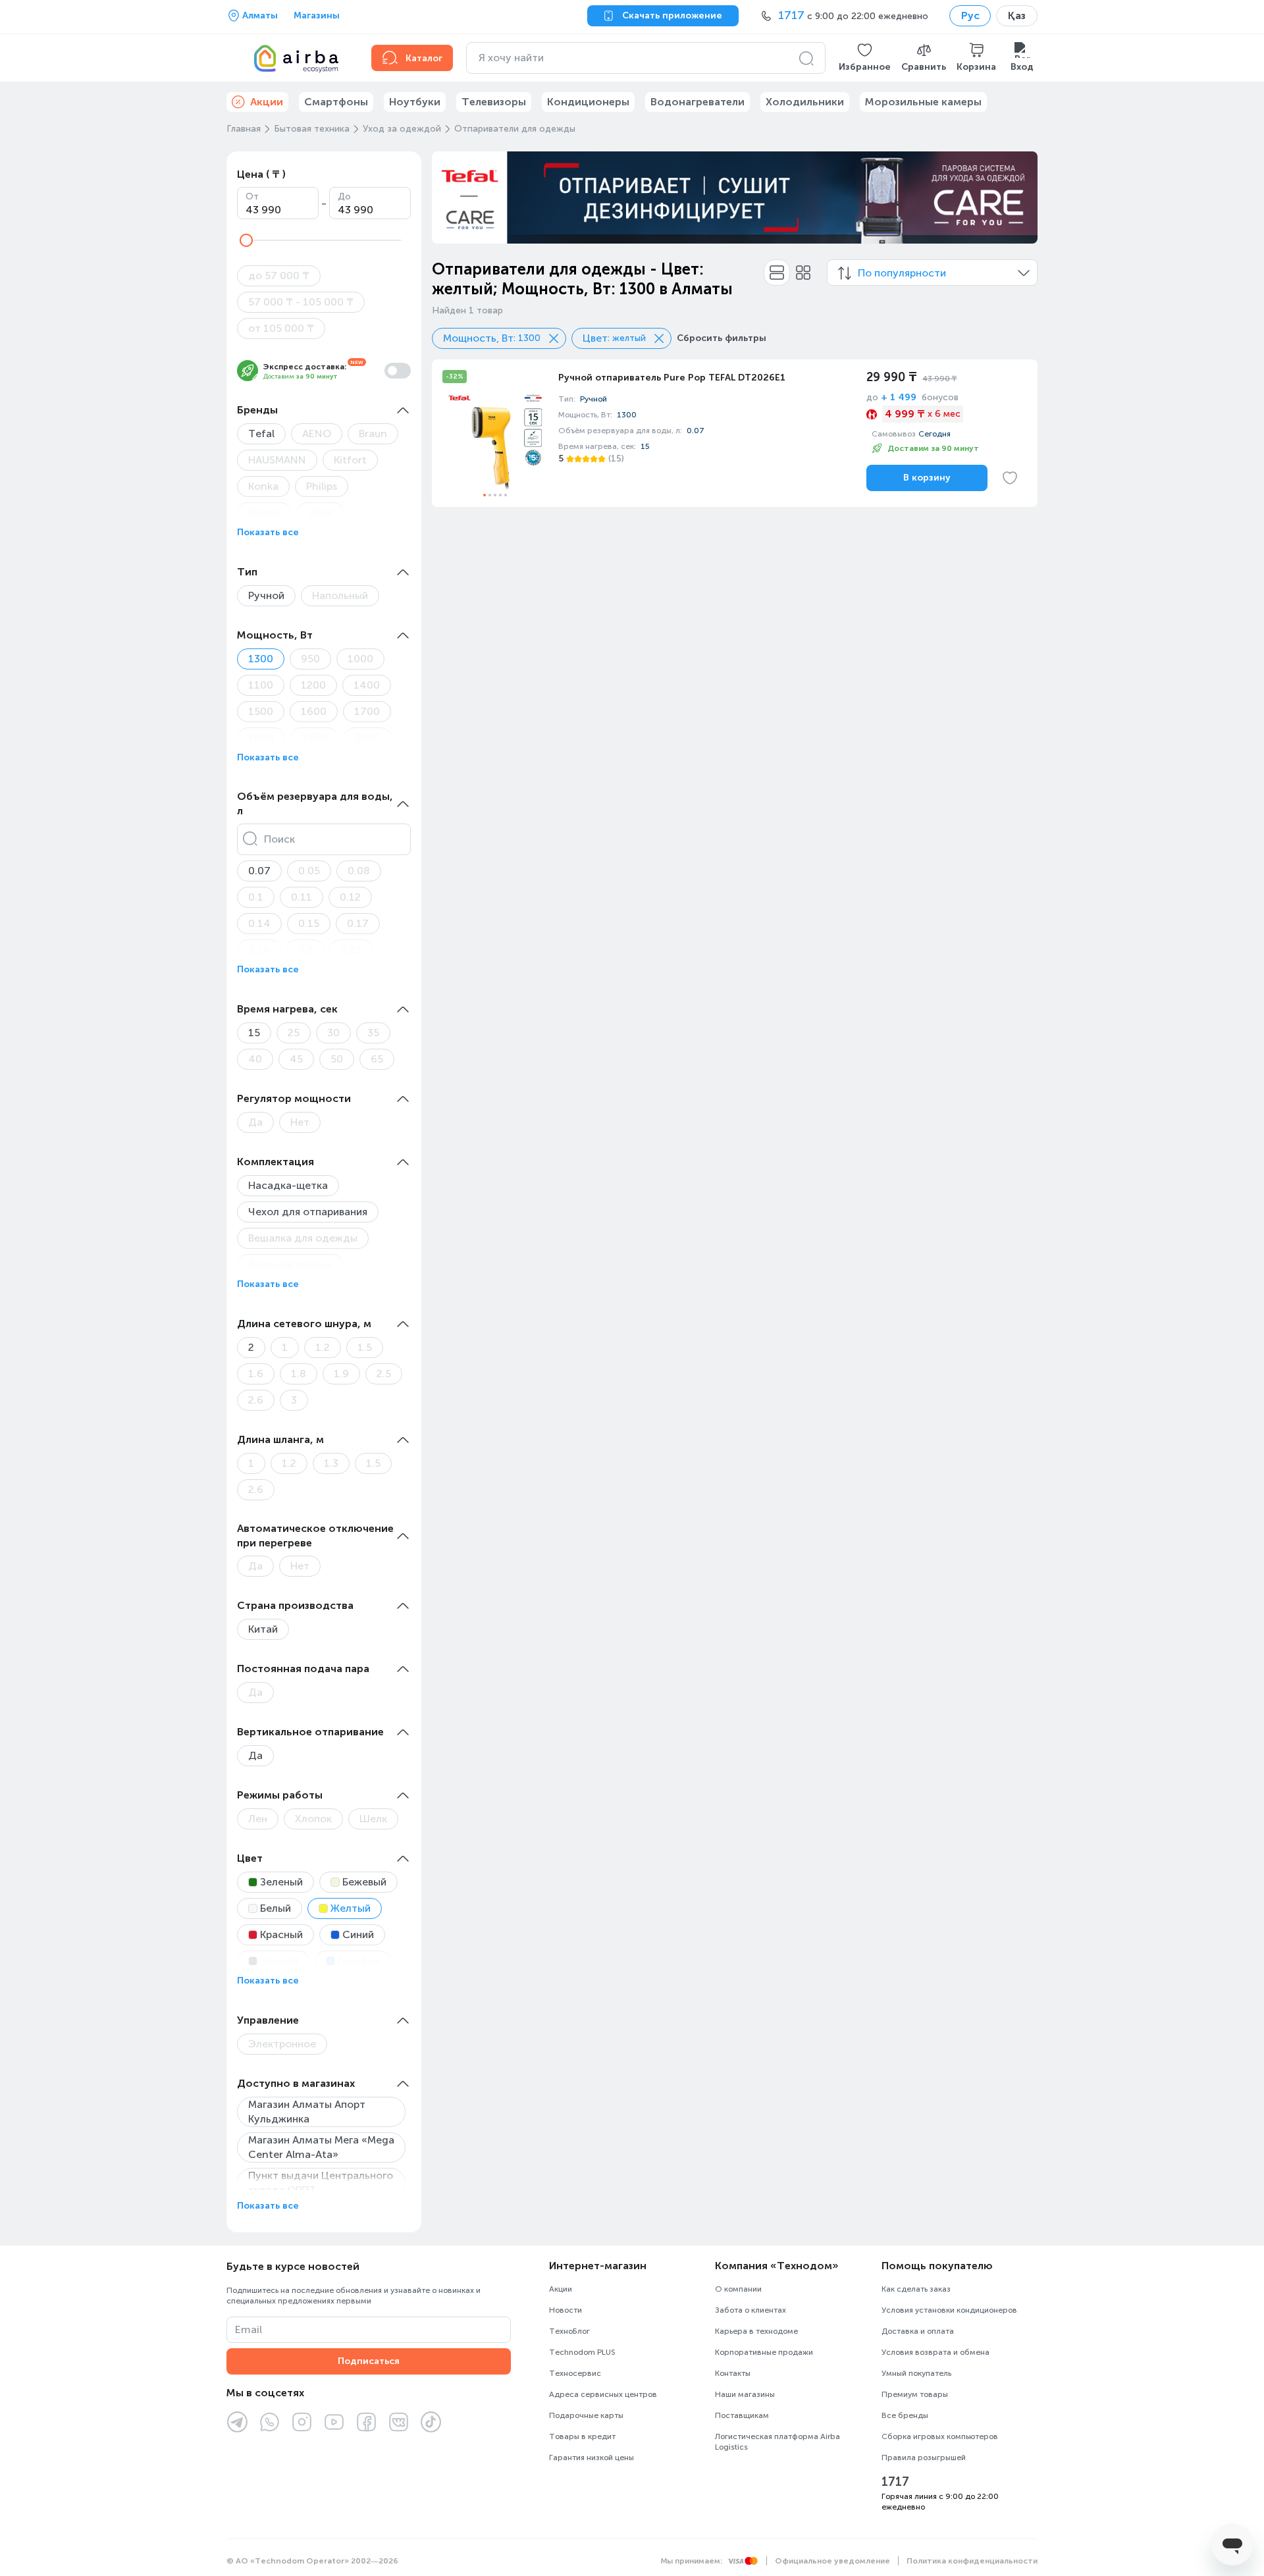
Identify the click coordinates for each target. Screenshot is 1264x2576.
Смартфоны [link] (336, 102)
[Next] (1019, 197)
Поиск (279, 839)
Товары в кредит (582, 2436)
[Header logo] (291, 58)
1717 (895, 2482)
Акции (561, 2289)
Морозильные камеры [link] (923, 102)
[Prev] (450, 197)
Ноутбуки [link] (415, 102)
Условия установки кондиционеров (949, 2310)
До (344, 197)
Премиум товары (915, 2394)
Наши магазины (745, 2394)
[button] (865, 58)
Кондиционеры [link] (588, 102)
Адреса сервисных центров (603, 2394)
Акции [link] (267, 102)
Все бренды (905, 2415)
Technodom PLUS (582, 2352)
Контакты (733, 2373)
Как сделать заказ (916, 2289)
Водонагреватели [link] (698, 102)
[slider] (246, 240)
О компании (738, 2289)
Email (249, 2329)
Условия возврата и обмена (935, 2352)
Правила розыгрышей (924, 2458)
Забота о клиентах (750, 2310)
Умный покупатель (916, 2373)
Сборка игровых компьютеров (940, 2436)
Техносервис (575, 2373)
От (252, 197)
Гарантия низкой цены (592, 2458)
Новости (566, 2310)
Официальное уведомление (832, 2561)
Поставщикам (742, 2415)
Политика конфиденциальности (972, 2561)
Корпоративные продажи (764, 2352)
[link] (735, 433)
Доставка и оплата (918, 2331)
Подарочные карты (586, 2415)
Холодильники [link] (805, 102)
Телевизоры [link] (494, 102)
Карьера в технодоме (756, 2331)
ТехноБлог (569, 2331)
